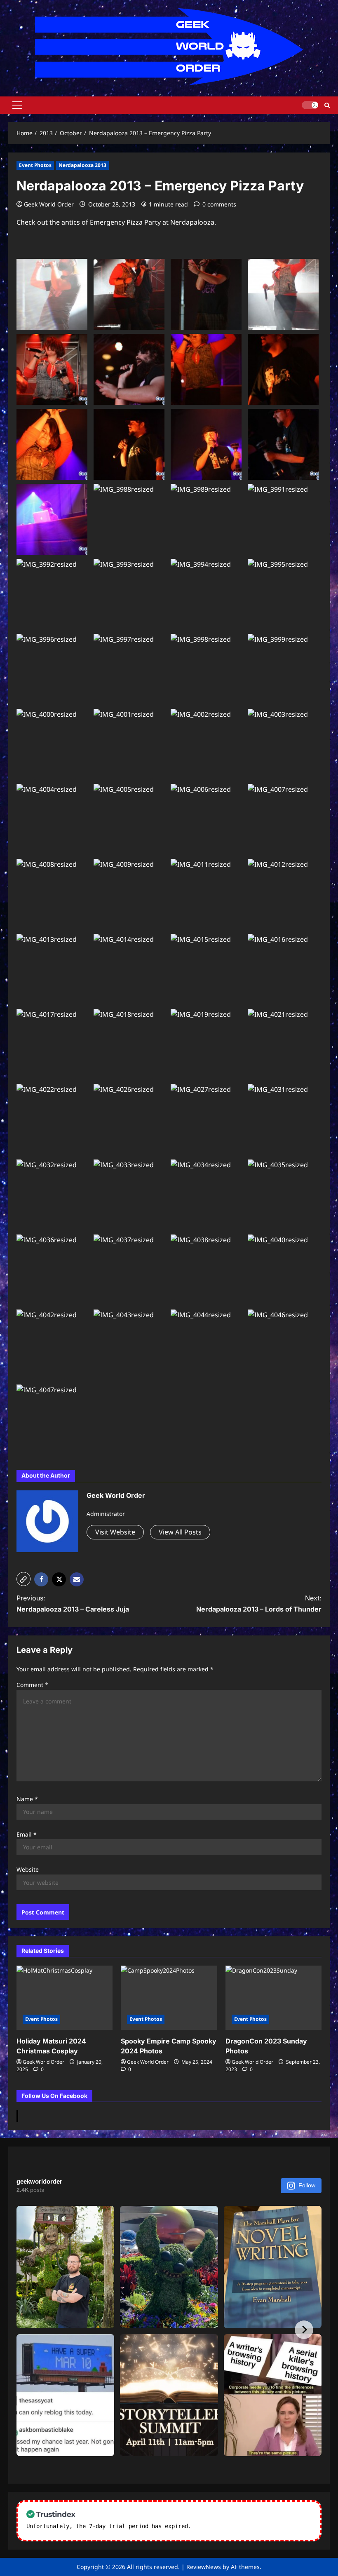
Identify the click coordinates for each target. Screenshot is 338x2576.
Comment (32, 1685)
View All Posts (180, 1532)
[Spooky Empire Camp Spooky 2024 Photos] (169, 1998)
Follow (307, 2185)
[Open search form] (327, 105)
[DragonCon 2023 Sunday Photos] (273, 1998)
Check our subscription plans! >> (247, 2526)
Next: (259, 1604)
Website (28, 1869)
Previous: (73, 1604)
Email (27, 1834)
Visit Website (115, 1532)
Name (27, 1799)
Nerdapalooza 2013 (82, 165)
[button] (17, 105)
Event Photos (35, 165)
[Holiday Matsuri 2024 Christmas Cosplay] (65, 1998)
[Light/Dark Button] (310, 105)
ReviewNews (204, 2567)
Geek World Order (49, 204)
